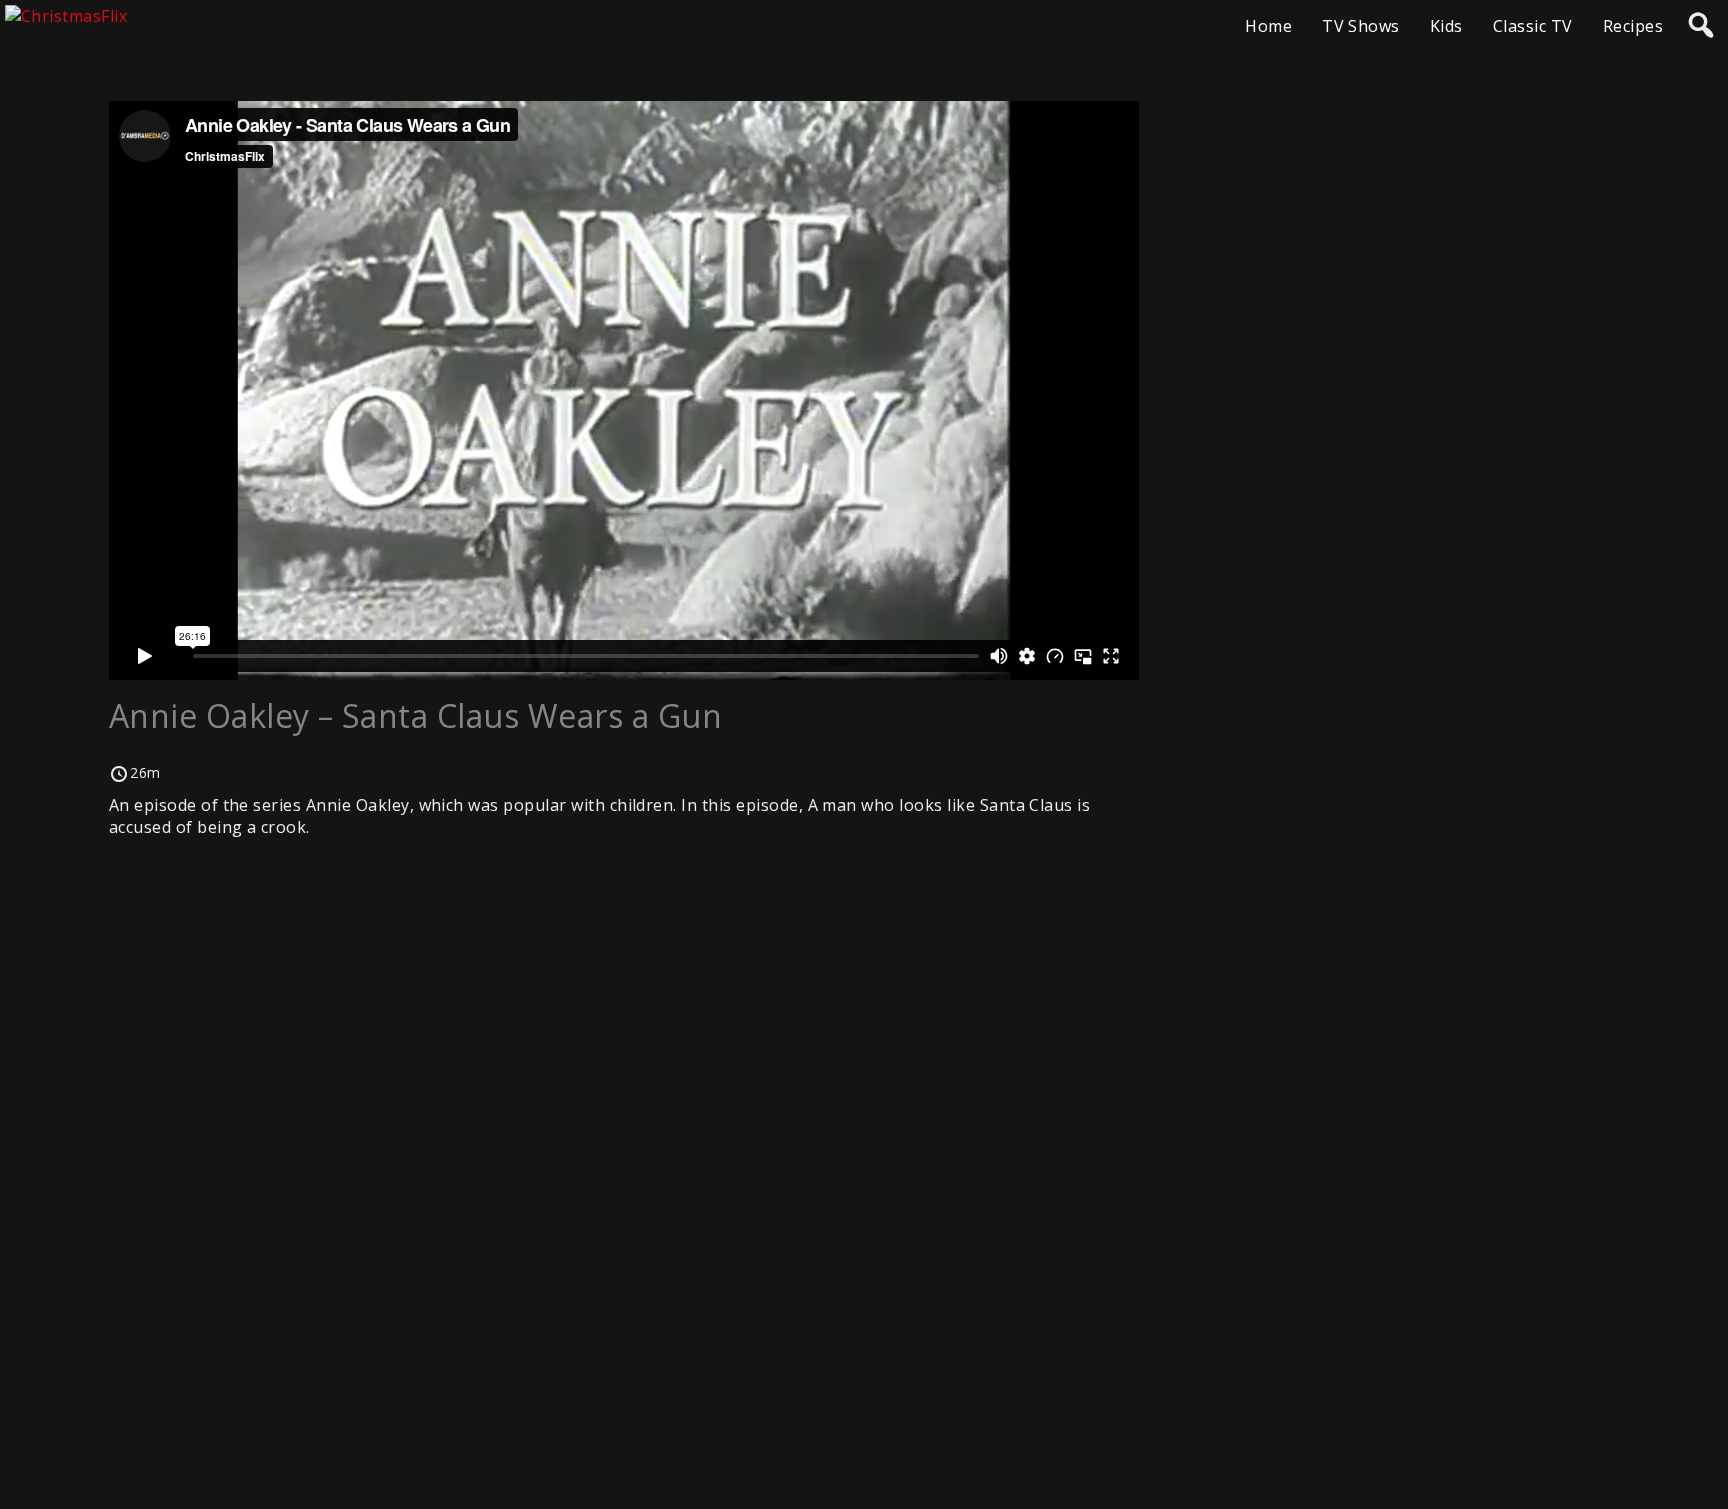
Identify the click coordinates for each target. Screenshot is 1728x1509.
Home (1268, 26)
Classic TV (1533, 26)
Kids (1446, 26)
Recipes (1633, 26)
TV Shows (1361, 26)
